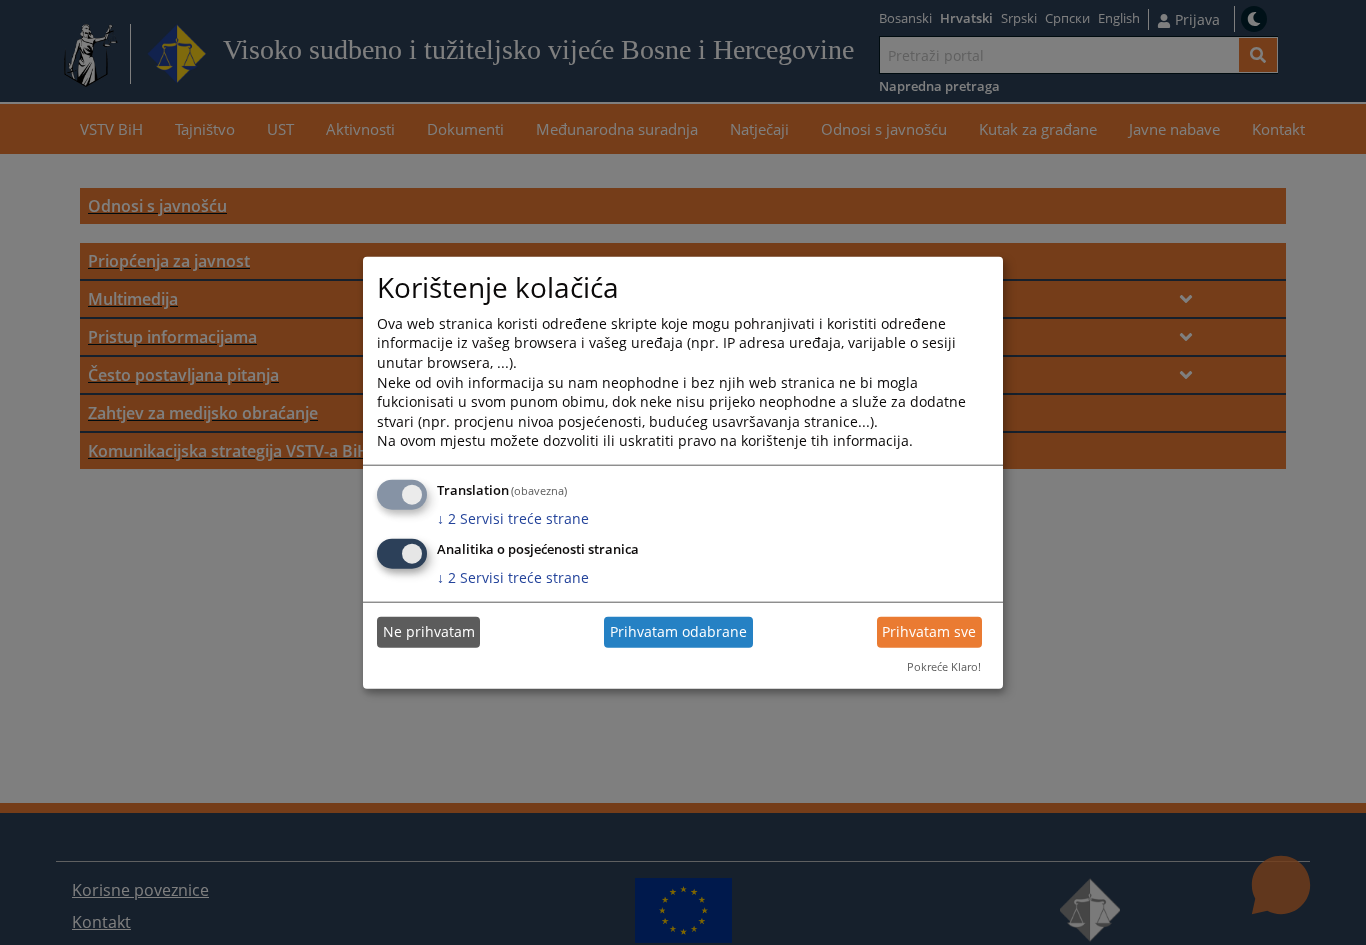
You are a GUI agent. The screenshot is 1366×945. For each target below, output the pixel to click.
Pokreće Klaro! (944, 666)
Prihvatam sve (929, 631)
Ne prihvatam (429, 631)
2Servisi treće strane (513, 518)
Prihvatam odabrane (678, 631)
